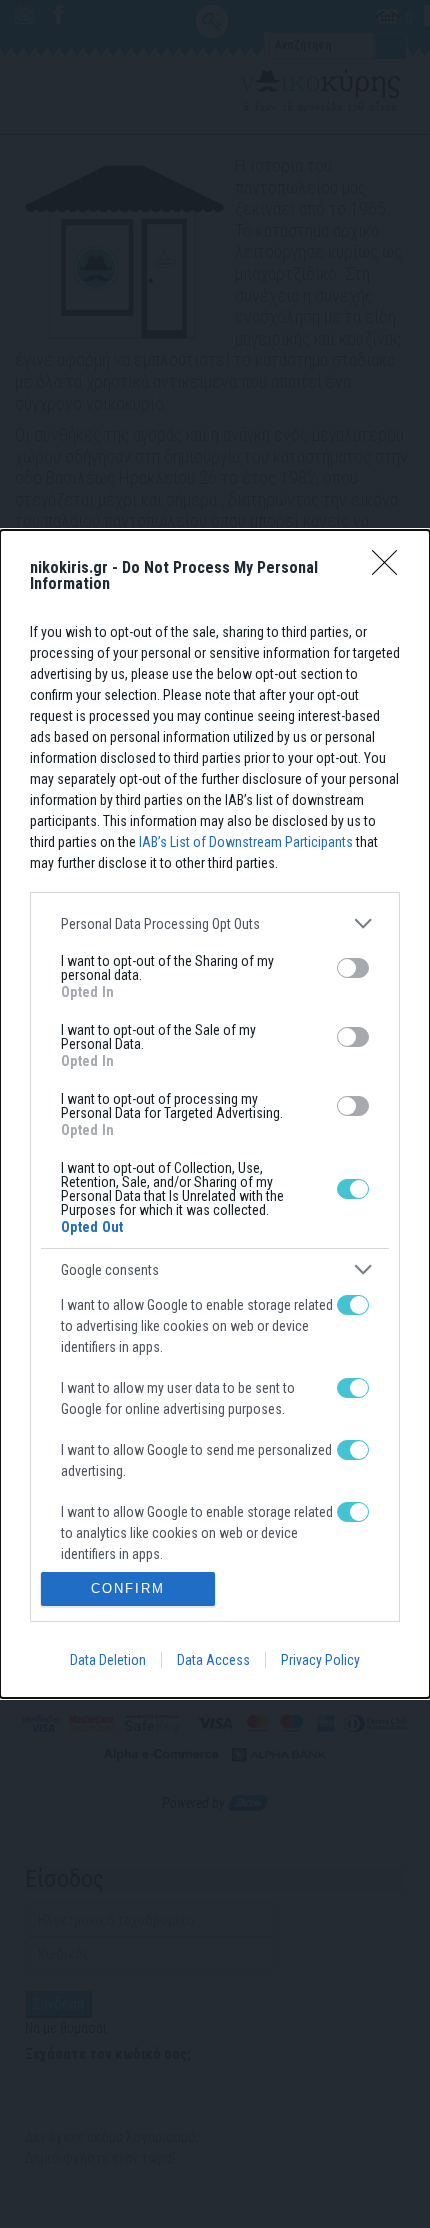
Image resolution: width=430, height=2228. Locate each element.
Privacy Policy (320, 1660)
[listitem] (215, 923)
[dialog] (215, 1113)
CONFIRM (128, 1588)
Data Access (213, 1660)
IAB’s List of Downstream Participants (246, 842)
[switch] (353, 968)
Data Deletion (108, 1660)
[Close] (391, 569)
